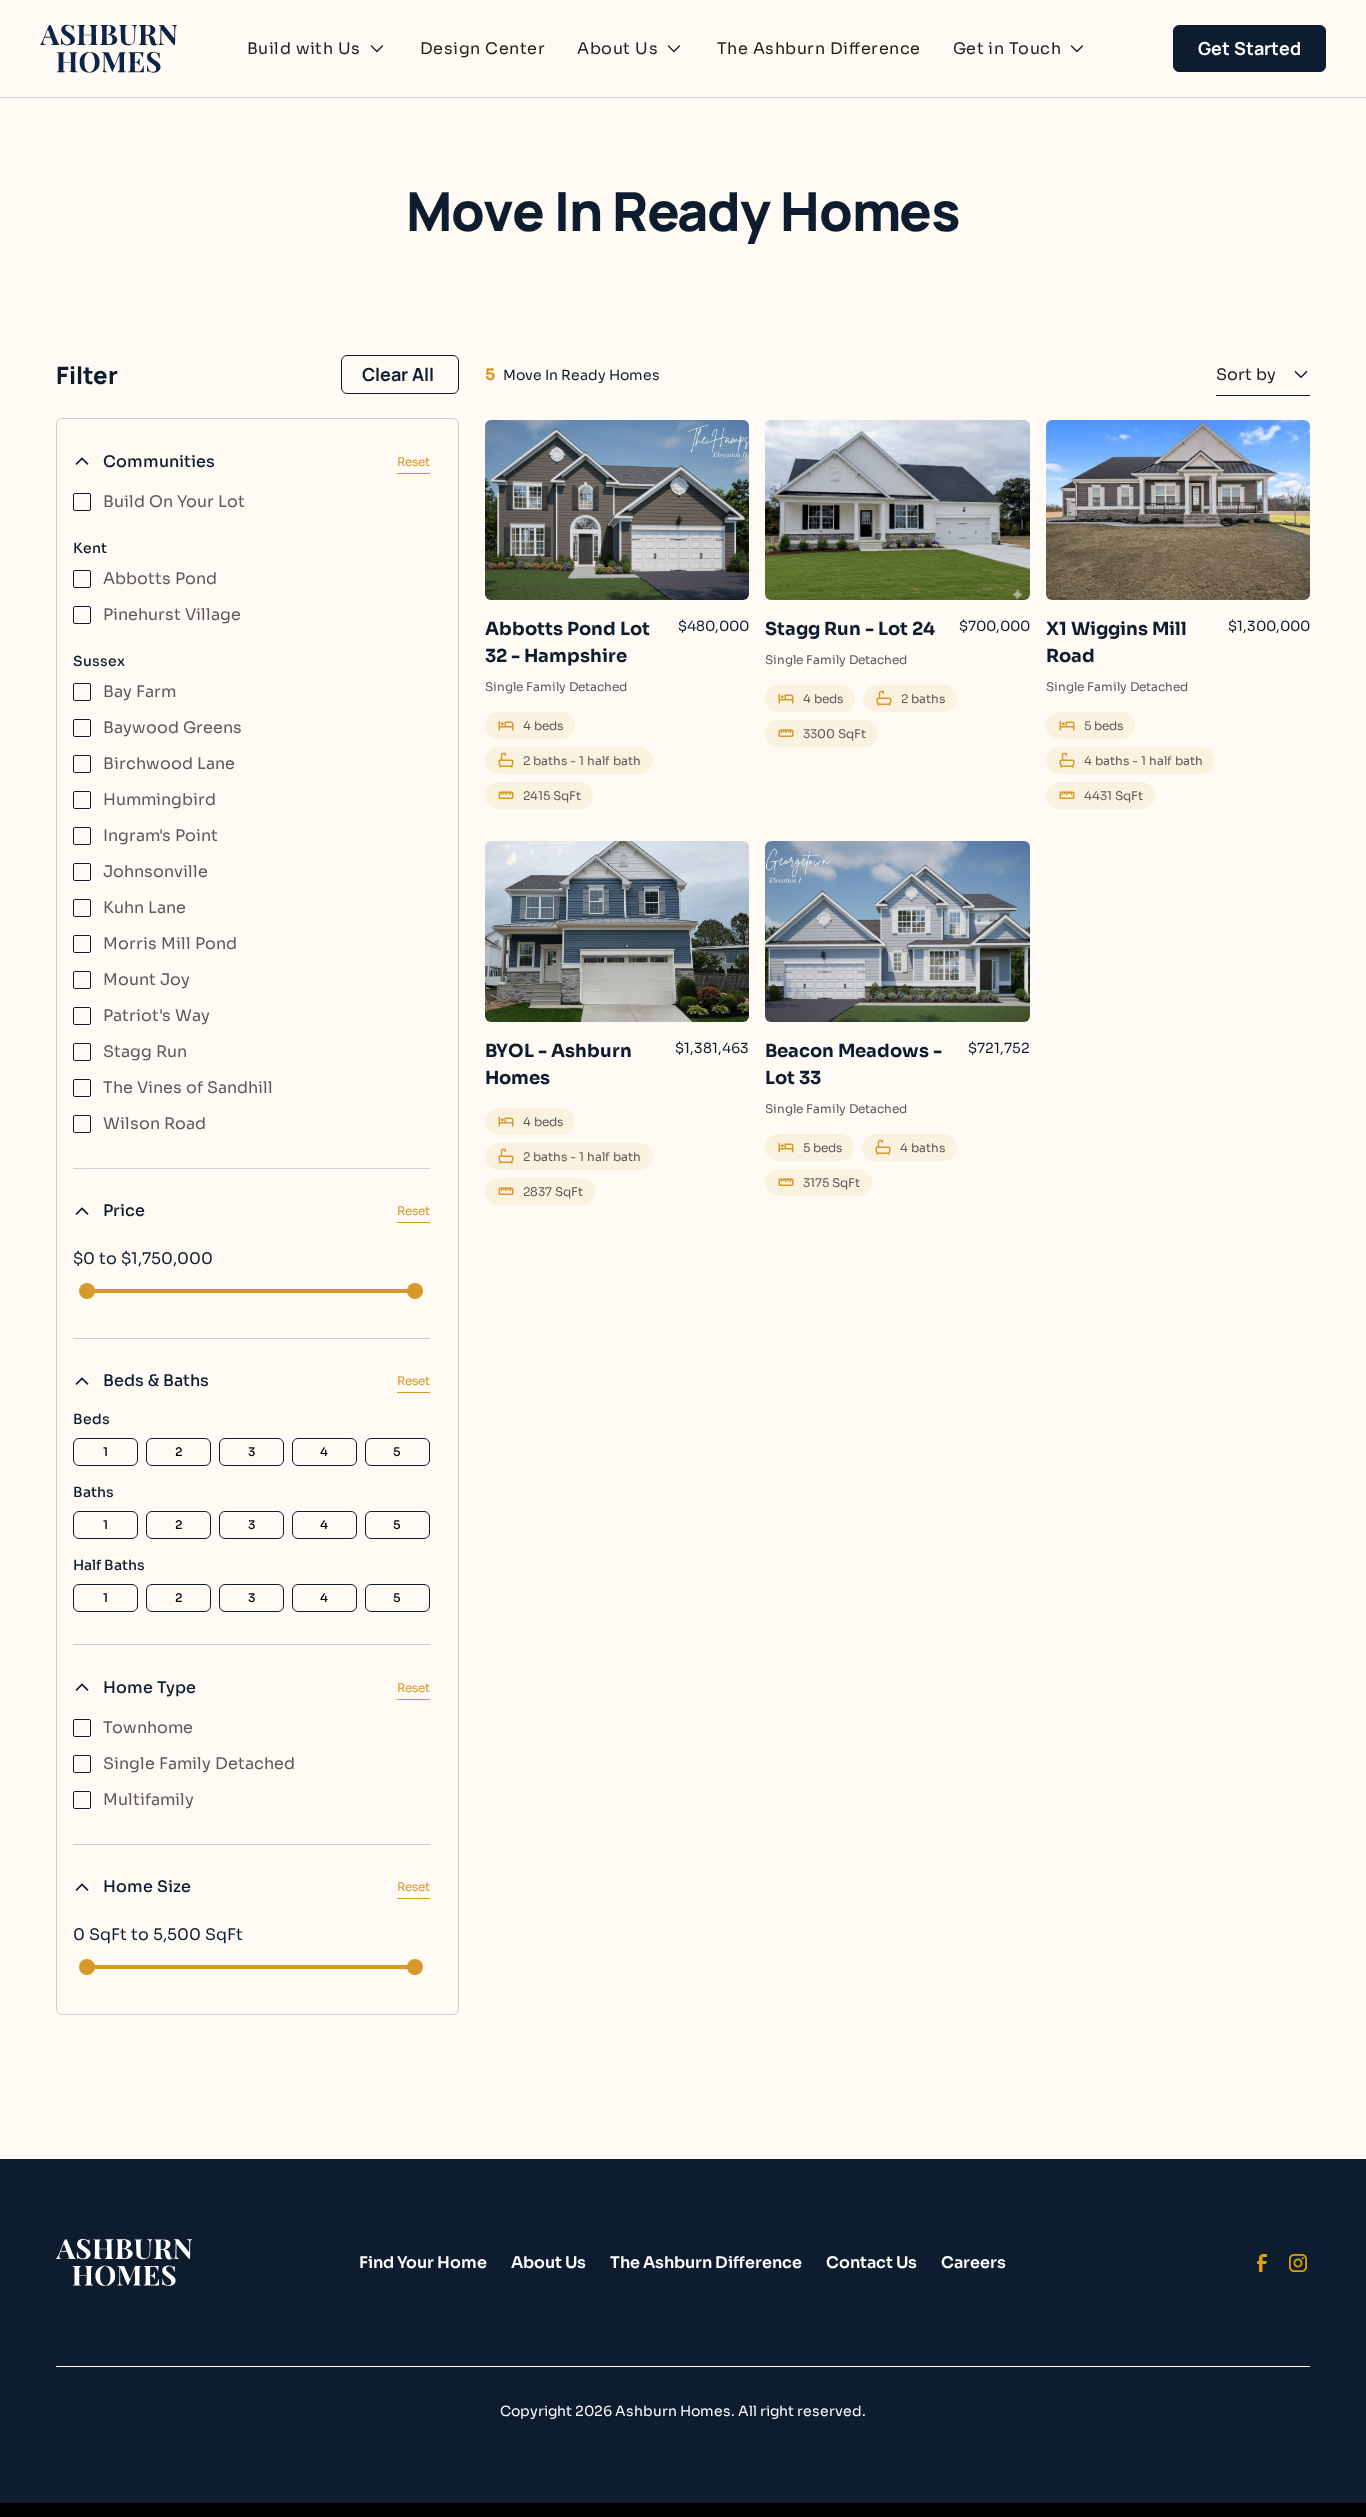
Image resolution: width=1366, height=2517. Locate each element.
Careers (973, 2262)
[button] (317, 49)
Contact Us (871, 2262)
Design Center (482, 48)
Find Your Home (423, 2262)
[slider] (87, 1291)
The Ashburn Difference (819, 48)
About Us (548, 2262)
